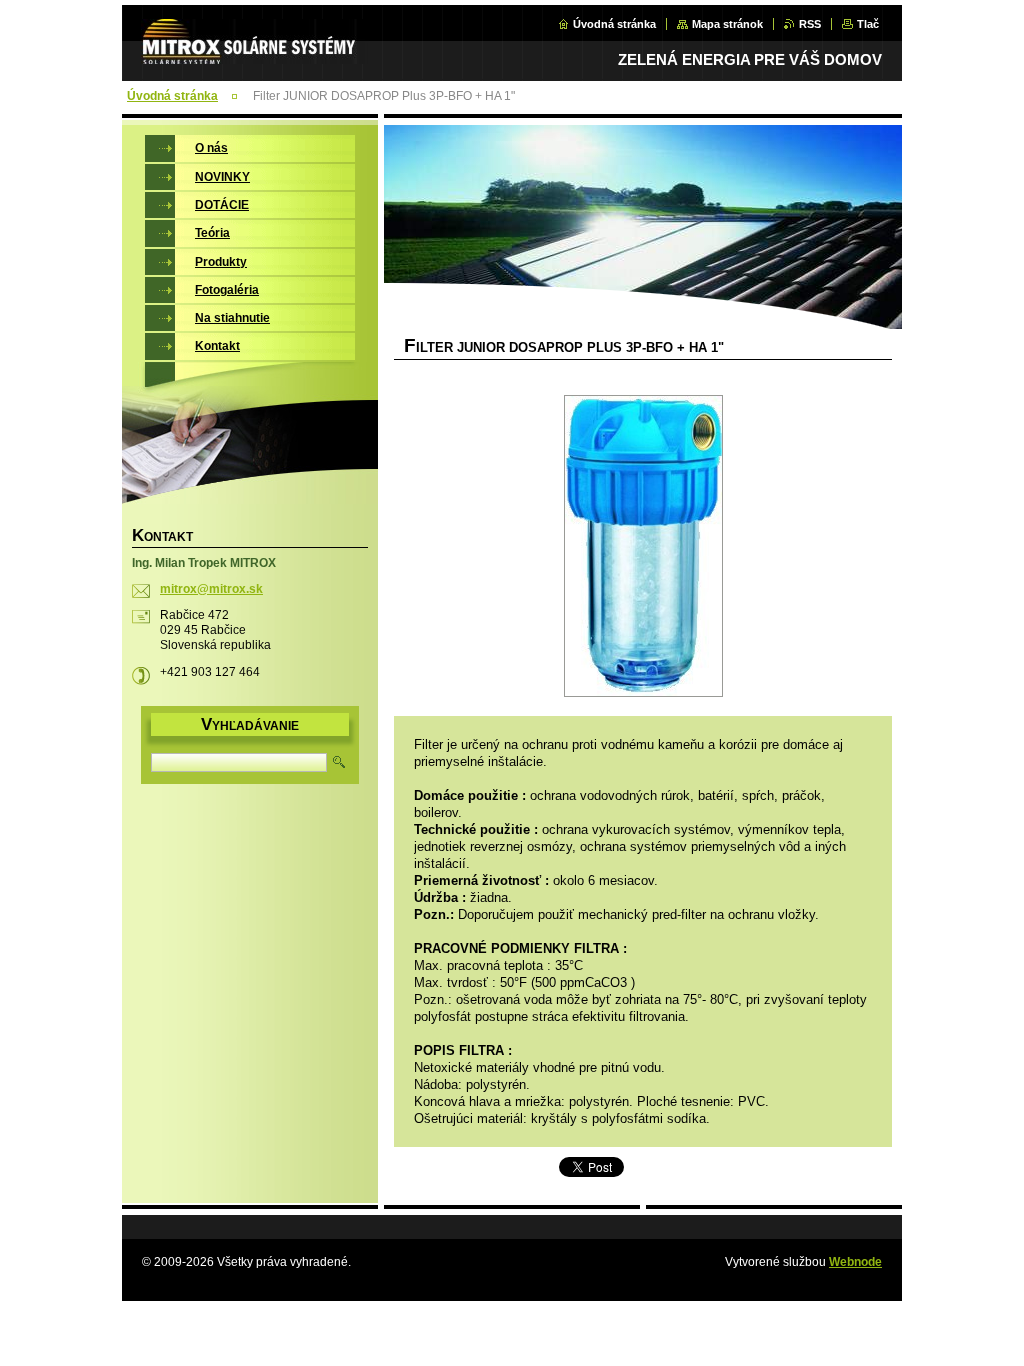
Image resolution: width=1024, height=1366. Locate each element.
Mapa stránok (727, 24)
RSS (810, 24)
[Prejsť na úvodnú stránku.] (255, 53)
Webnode (855, 1262)
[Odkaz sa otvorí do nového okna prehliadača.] (643, 548)
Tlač (868, 24)
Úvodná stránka (614, 24)
